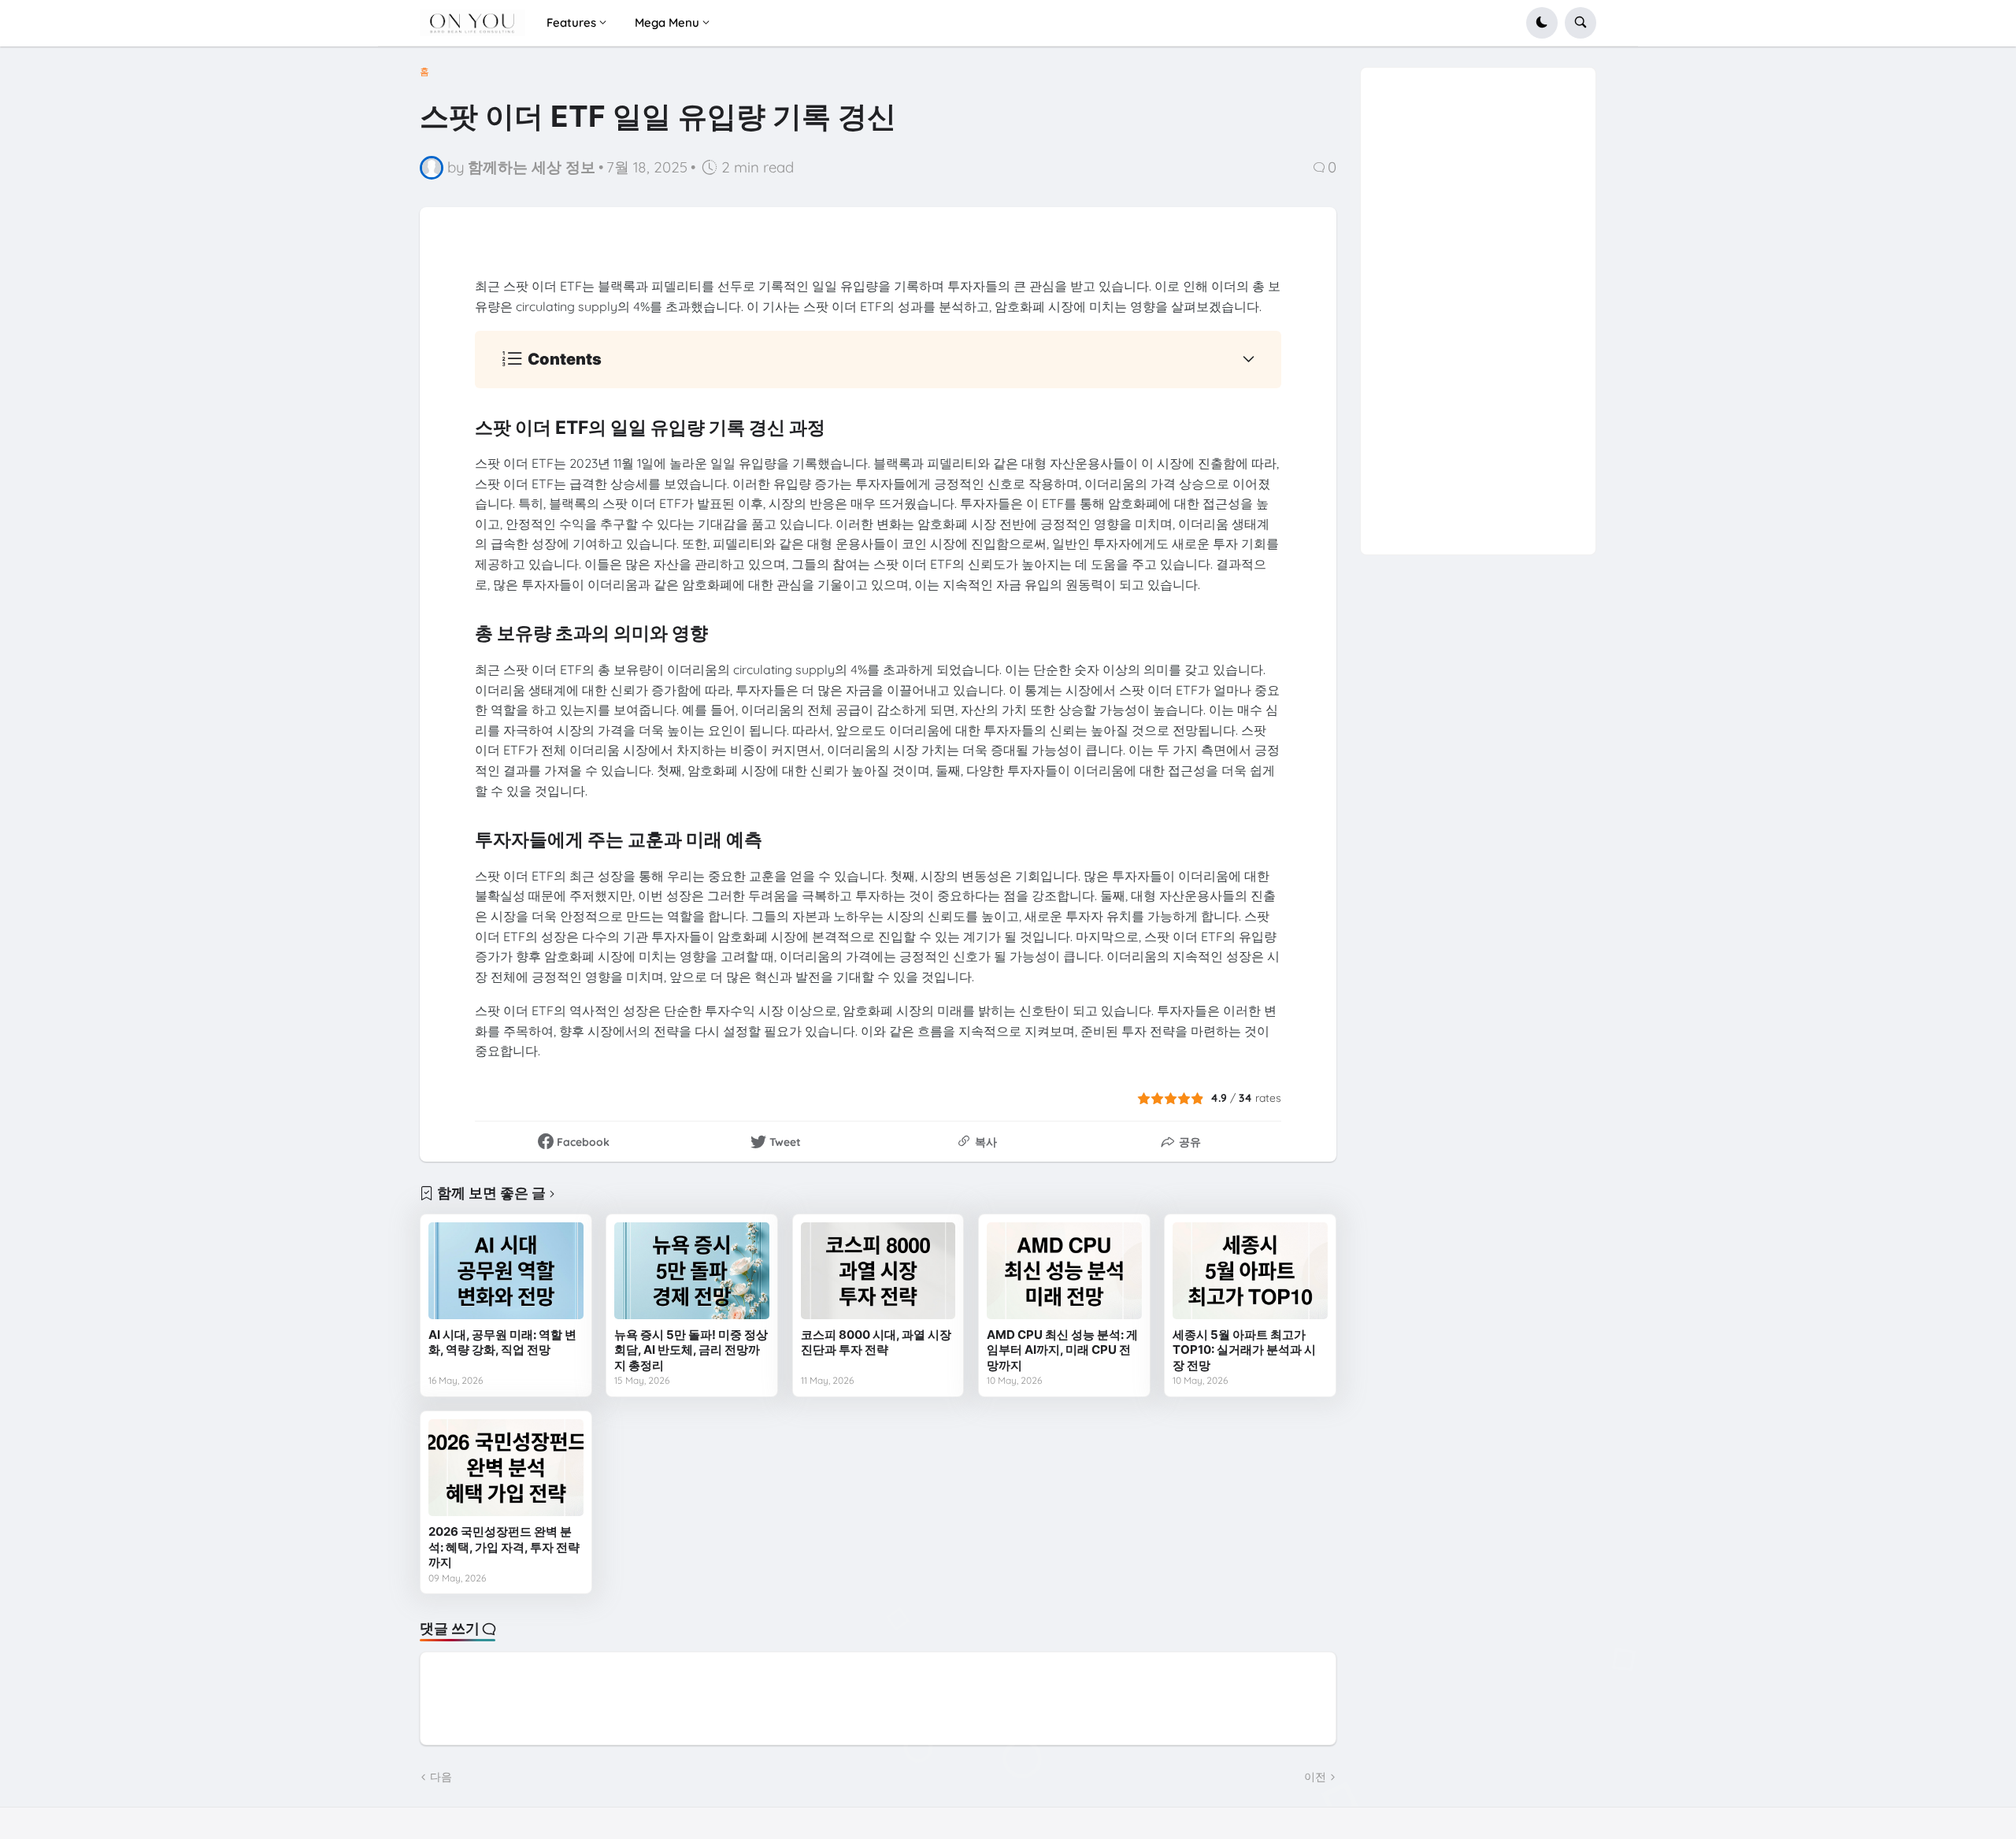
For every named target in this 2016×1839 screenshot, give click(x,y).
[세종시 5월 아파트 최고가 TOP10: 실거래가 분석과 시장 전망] (1250, 1271)
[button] (1542, 23)
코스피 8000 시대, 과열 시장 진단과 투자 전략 (876, 1342)
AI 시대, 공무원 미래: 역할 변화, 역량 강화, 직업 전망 (502, 1342)
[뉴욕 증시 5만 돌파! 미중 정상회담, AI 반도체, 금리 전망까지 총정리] (692, 1271)
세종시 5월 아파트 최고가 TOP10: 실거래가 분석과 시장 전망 (1244, 1350)
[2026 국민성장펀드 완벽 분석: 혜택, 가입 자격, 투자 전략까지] (506, 1468)
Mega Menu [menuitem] (667, 22)
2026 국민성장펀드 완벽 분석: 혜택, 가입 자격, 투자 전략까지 (504, 1547)
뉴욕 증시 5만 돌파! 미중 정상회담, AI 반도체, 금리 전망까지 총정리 (691, 1350)
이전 (1315, 1777)
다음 (441, 1777)
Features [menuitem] (571, 22)
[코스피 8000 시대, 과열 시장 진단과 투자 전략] (878, 1271)
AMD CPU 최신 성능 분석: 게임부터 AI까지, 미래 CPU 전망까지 (1062, 1350)
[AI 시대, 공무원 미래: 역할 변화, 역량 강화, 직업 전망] (506, 1271)
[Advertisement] (1479, 304)
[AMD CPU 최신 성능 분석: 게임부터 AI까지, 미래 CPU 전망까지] (1064, 1271)
